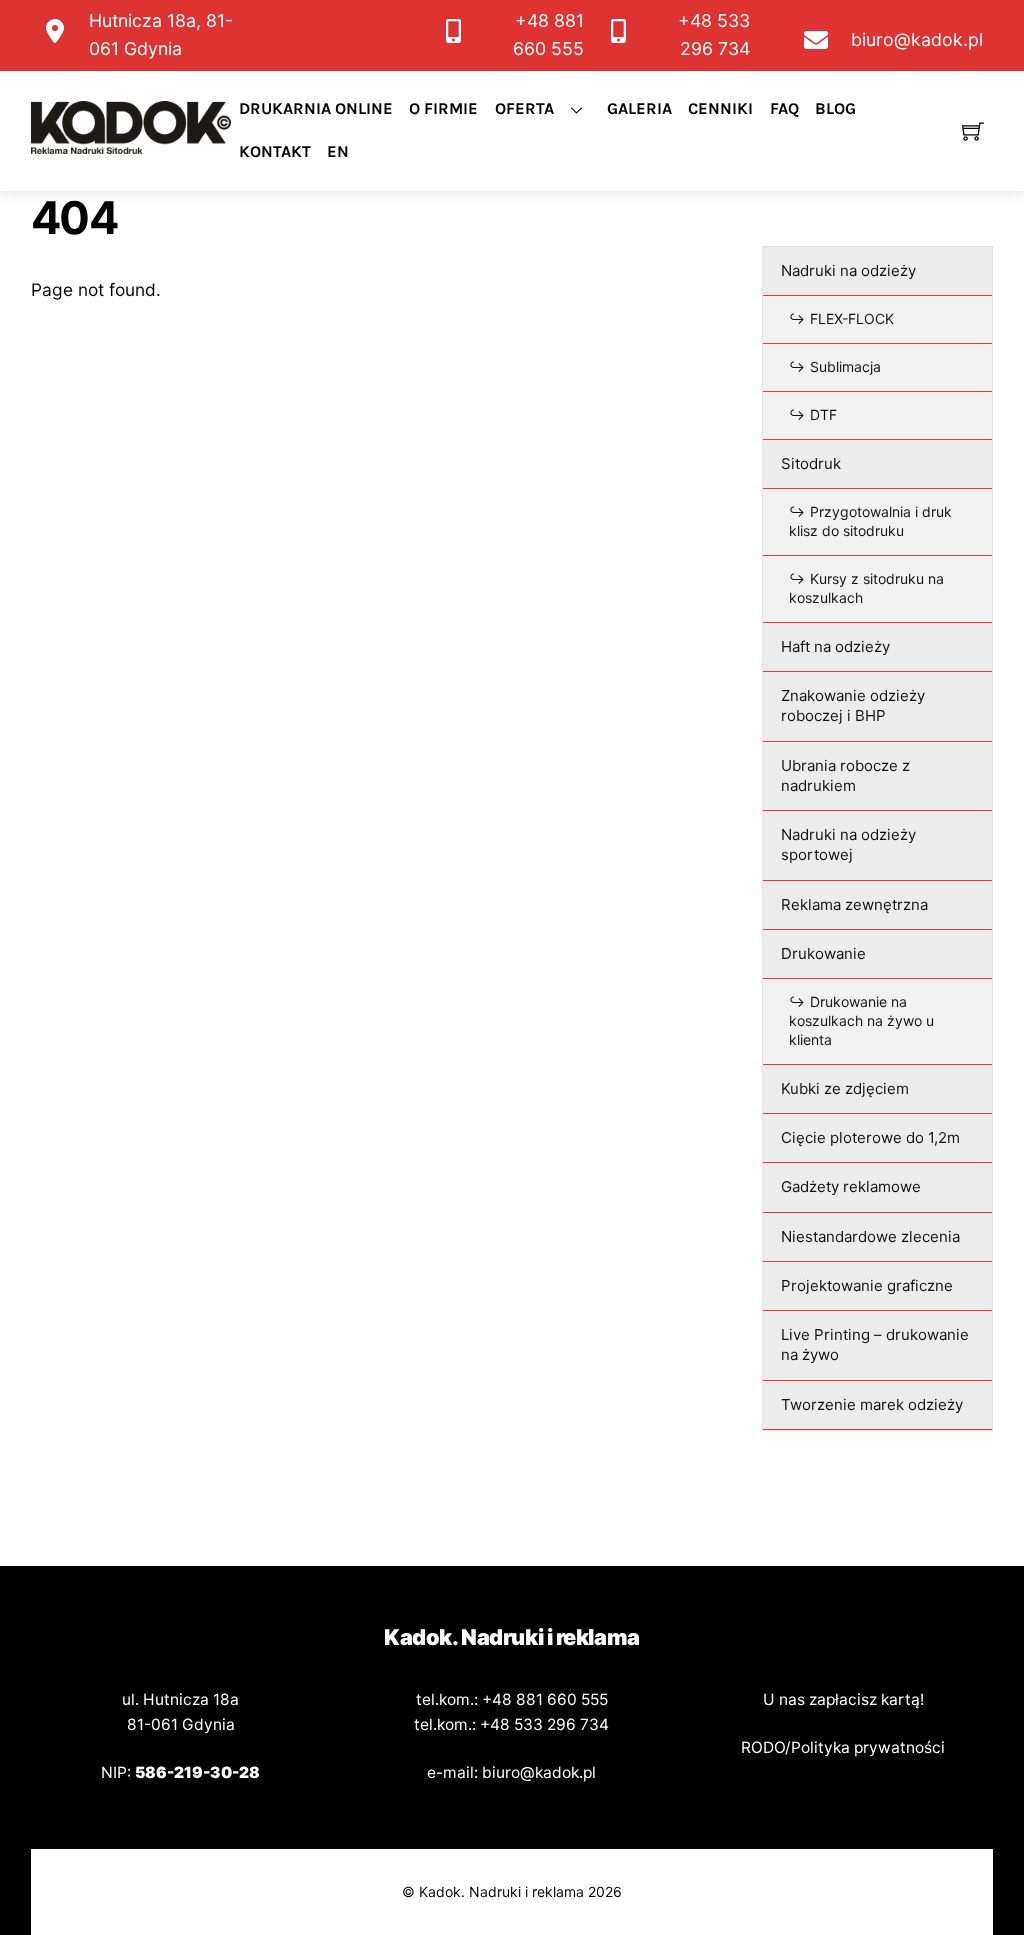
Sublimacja (845, 366)
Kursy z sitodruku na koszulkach (866, 588)
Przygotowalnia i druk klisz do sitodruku (870, 521)
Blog (835, 108)
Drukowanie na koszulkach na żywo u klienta (861, 1020)
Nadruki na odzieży (848, 270)
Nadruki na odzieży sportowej (848, 844)
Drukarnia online (316, 108)
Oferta (524, 108)
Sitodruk (811, 463)
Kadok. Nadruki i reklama (501, 1891)
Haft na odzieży (835, 646)
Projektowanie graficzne (867, 1285)
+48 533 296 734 (544, 1724)
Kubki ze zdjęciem (845, 1088)
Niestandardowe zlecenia (870, 1236)
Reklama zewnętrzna (854, 904)
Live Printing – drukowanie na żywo (875, 1344)
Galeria (639, 108)
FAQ (784, 108)
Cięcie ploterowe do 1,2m (870, 1137)
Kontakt (275, 151)
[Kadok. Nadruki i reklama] (131, 145)
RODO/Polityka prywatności (843, 1747)
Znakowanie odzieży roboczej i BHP (853, 705)
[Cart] (973, 131)
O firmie (443, 108)
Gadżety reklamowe (851, 1186)
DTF (823, 414)
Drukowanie (823, 953)
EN (338, 151)
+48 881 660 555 (545, 1699)
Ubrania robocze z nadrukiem (845, 775)
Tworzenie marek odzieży (872, 1404)
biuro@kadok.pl (539, 1772)
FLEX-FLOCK (852, 318)
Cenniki (720, 108)
